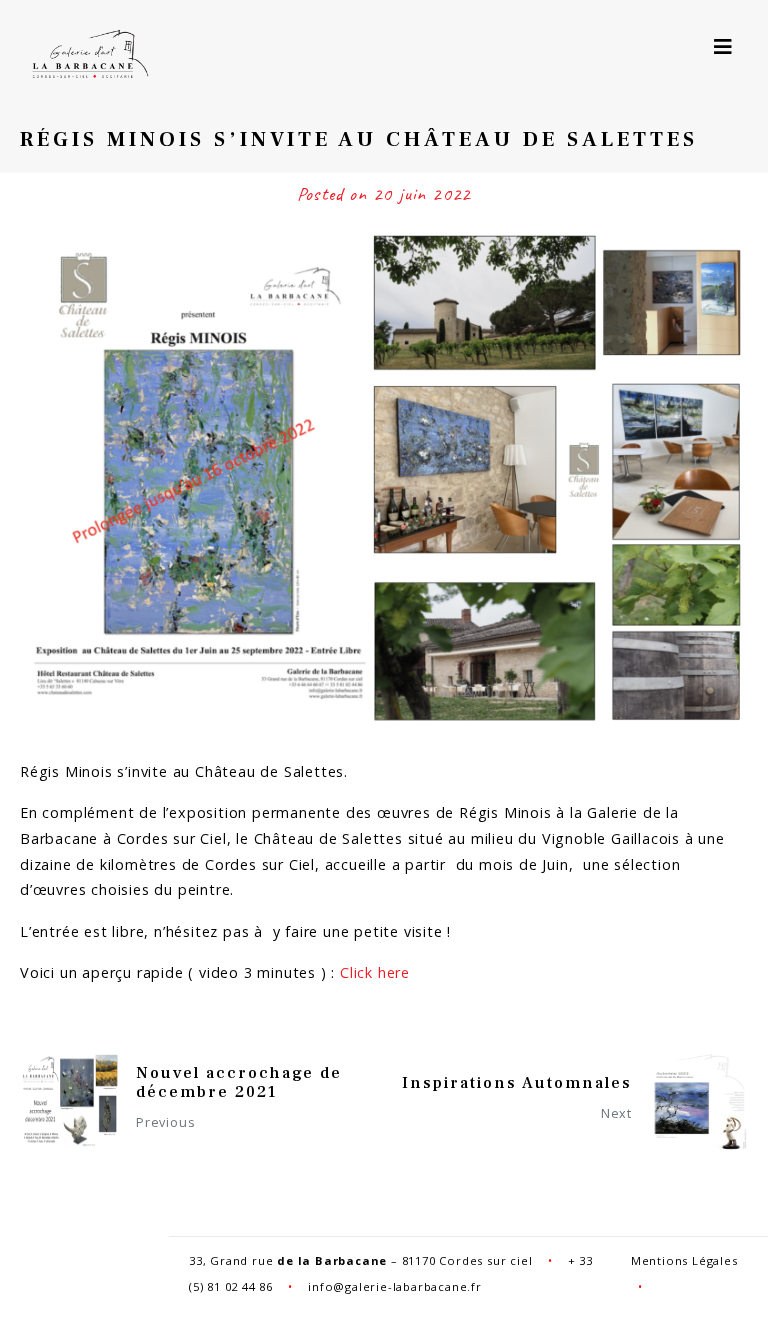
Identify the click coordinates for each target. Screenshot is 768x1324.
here (394, 972)
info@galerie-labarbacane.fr (395, 1286)
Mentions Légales (684, 1260)
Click (359, 972)
